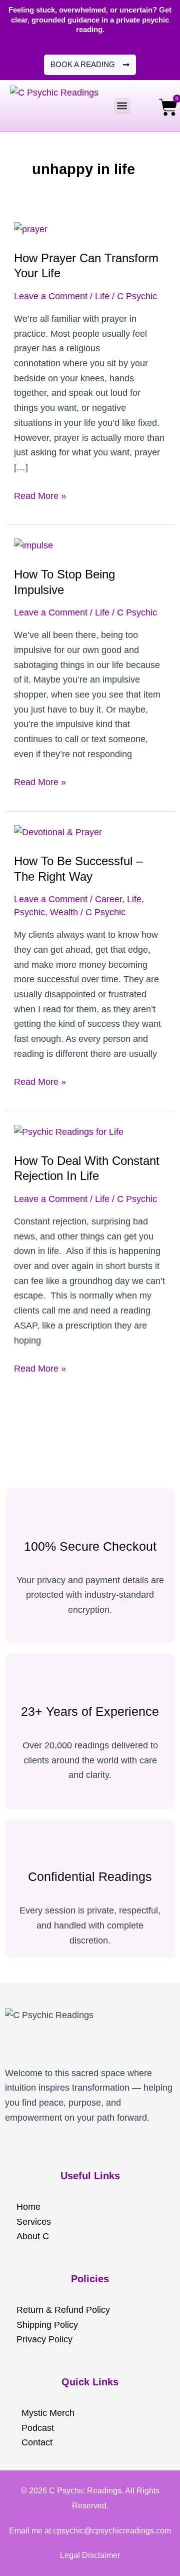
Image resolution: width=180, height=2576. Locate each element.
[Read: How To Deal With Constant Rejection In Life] (69, 1132)
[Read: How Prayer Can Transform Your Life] (31, 229)
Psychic (29, 912)
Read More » (40, 495)
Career (108, 899)
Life (102, 296)
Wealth (64, 912)
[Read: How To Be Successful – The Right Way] (58, 832)
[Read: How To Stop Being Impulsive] (33, 545)
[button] (122, 106)
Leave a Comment (51, 296)
